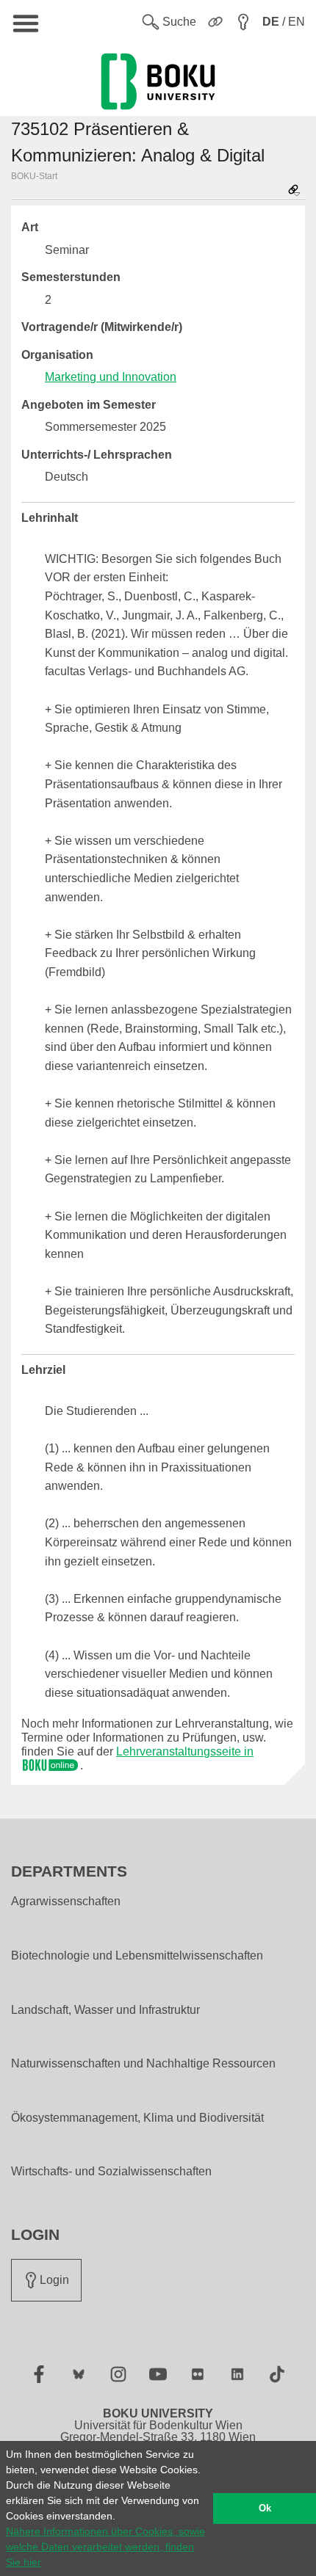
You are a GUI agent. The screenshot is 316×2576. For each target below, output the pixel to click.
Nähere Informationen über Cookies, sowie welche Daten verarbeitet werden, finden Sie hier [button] (105, 2547)
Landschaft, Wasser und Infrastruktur (105, 2010)
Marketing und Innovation (111, 377)
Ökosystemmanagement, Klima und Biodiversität (137, 2118)
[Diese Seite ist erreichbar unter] (294, 191)
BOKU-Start (34, 176)
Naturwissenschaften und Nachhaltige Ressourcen (143, 2064)
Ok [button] (265, 2508)
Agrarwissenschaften (66, 1902)
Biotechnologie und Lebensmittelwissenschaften (137, 1956)
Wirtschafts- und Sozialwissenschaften (111, 2172)
